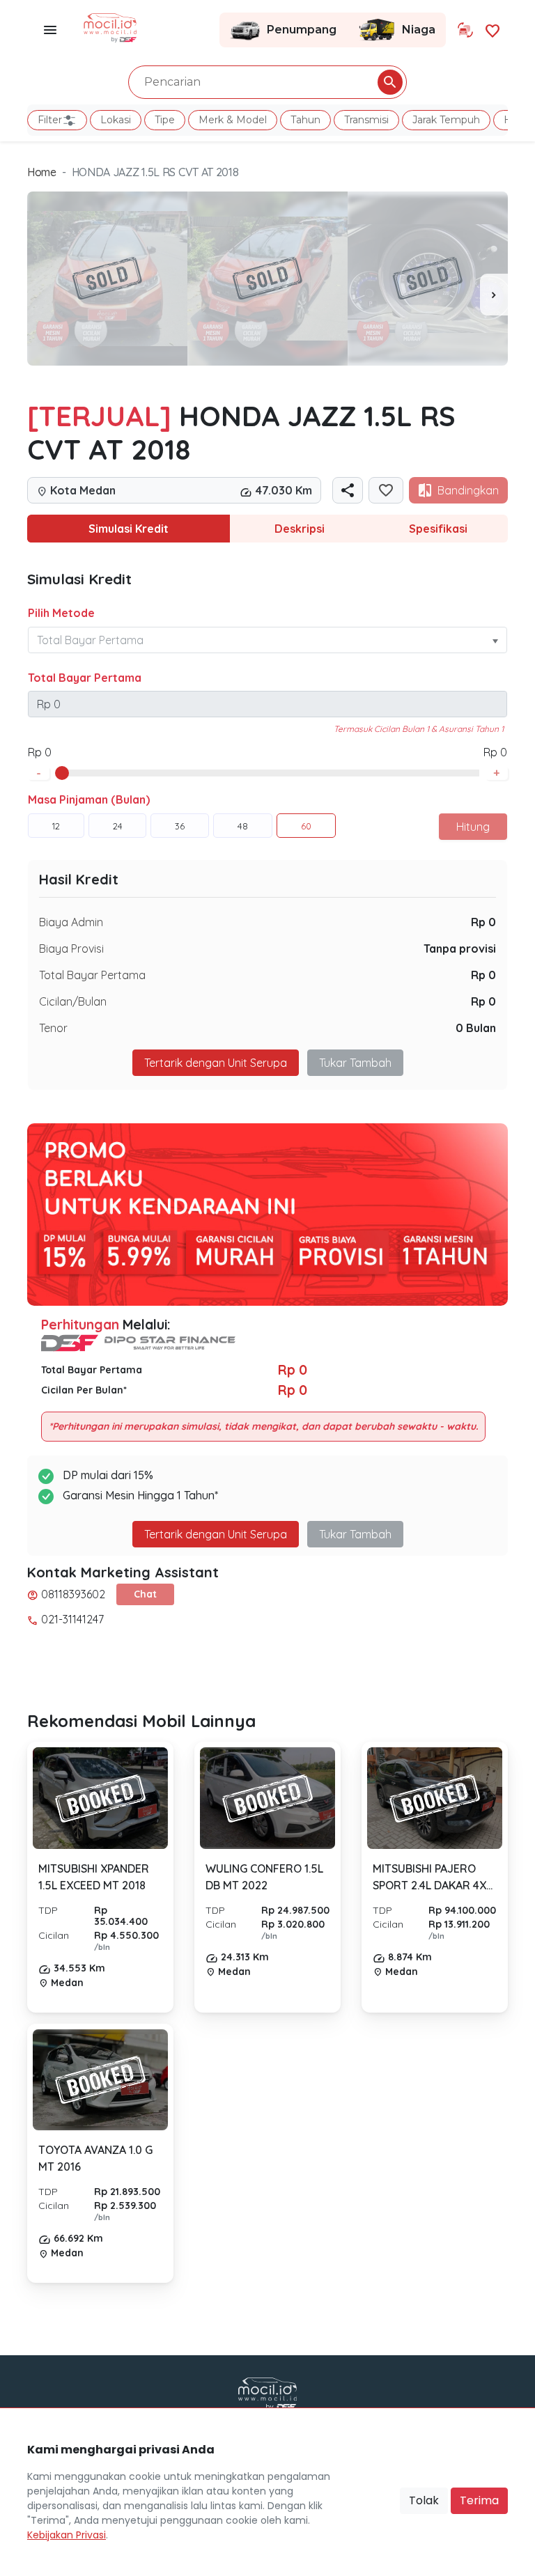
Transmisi (366, 120)
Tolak (424, 2500)
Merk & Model (233, 120)
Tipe (165, 120)
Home (42, 172)
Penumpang (302, 30)
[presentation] (494, 295)
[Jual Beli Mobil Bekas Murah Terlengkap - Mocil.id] (110, 26)
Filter (50, 120)
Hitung (473, 827)
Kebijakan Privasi (67, 2535)
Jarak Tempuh (446, 120)
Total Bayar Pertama (85, 678)
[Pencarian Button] (390, 82)
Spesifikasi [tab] (438, 529)
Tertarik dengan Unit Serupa (216, 1534)
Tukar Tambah (355, 1063)
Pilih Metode (61, 613)
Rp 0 (483, 922)
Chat (145, 1594)
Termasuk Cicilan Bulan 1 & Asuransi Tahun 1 (419, 729)
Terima (479, 2500)
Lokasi (116, 120)
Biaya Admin (71, 922)
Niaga (419, 30)
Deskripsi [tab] (300, 529)
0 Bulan (476, 1028)
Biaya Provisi (71, 949)
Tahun (305, 120)
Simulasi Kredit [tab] (129, 529)
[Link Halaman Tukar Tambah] (465, 30)
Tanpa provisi (460, 949)
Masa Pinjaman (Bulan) (89, 799)
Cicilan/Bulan (73, 1001)
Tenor (53, 1028)
